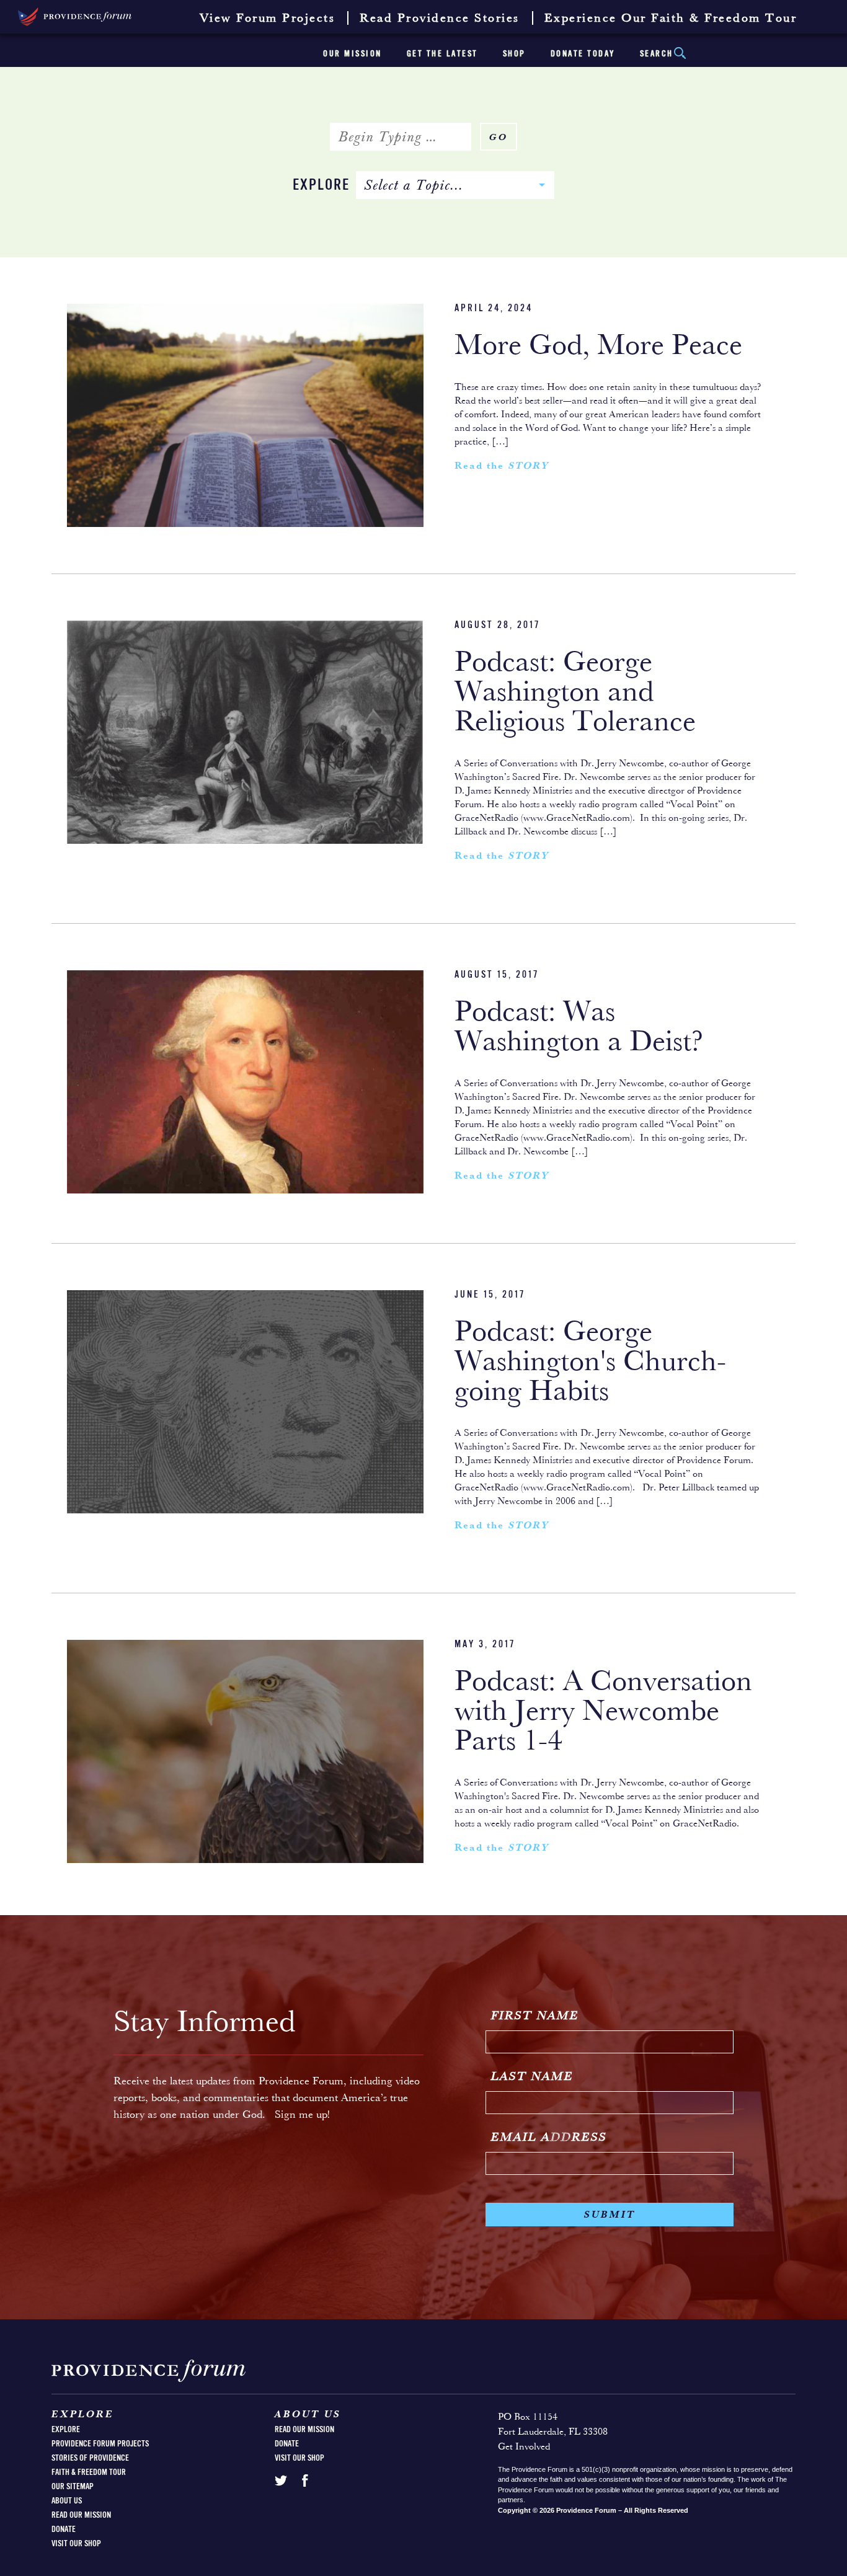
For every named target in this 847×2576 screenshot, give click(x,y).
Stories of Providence (90, 2458)
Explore (321, 186)
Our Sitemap (73, 2487)
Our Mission (353, 54)
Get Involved (524, 2447)
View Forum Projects (268, 19)
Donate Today (583, 54)
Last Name (532, 2077)
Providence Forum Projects (100, 2444)
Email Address (549, 2138)
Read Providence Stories (440, 19)
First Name (535, 2016)
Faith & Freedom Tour (89, 2472)
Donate (64, 2530)
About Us (67, 2501)
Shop (514, 54)
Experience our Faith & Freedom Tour (671, 19)
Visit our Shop (76, 2544)
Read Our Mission (81, 2515)
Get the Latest (442, 54)
